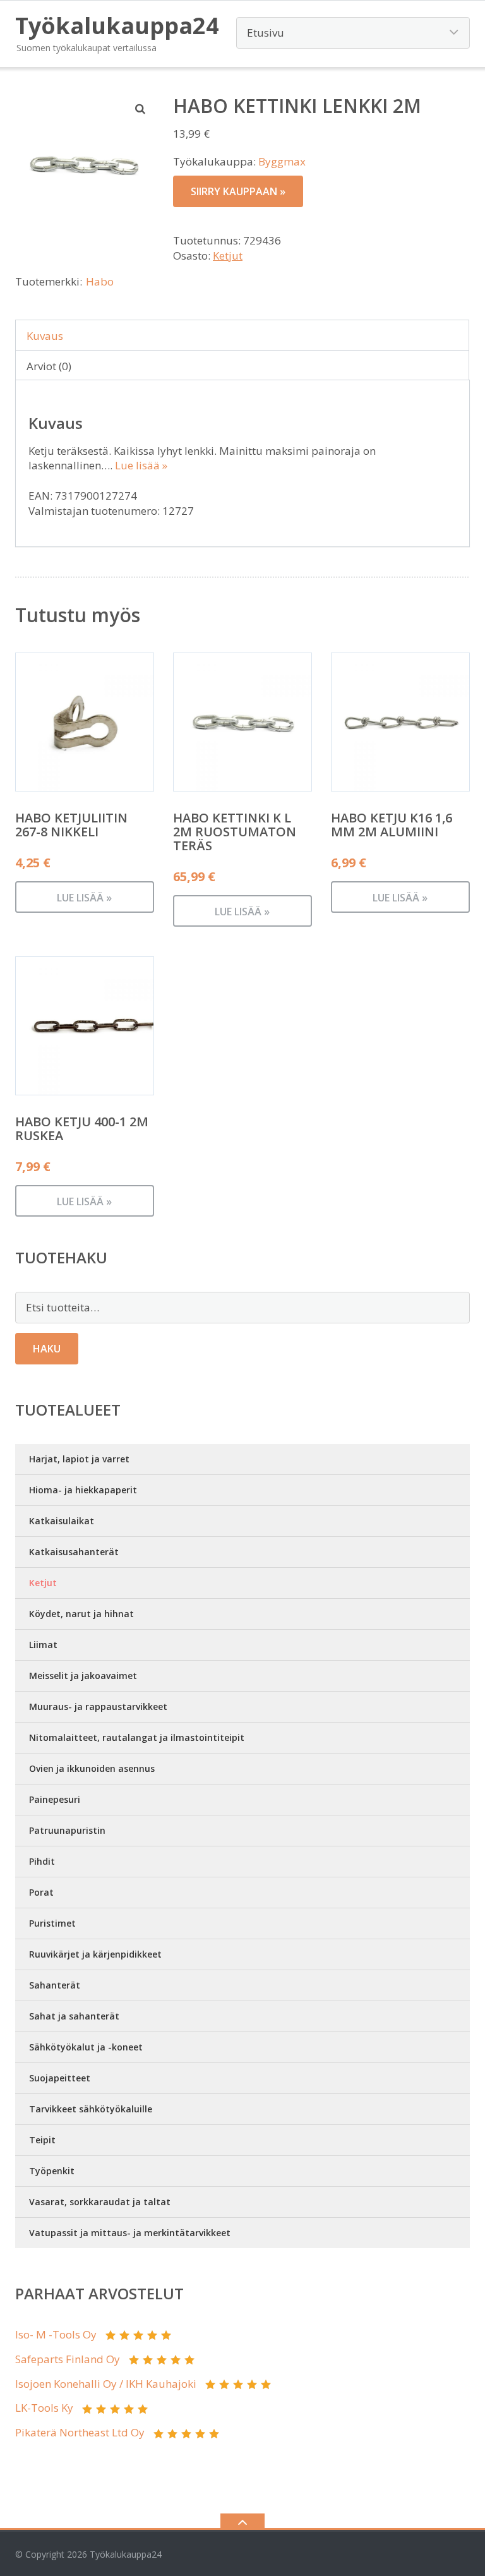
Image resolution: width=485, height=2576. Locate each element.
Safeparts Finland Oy (68, 2359)
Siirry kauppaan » (238, 191)
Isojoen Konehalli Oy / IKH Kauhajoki (106, 2384)
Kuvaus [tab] (45, 336)
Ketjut (228, 256)
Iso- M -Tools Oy (56, 2334)
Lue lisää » (141, 465)
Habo (100, 281)
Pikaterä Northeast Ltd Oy (80, 2432)
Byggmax (282, 161)
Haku (47, 1349)
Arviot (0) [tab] (49, 366)
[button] (141, 109)
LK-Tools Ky (44, 2408)
